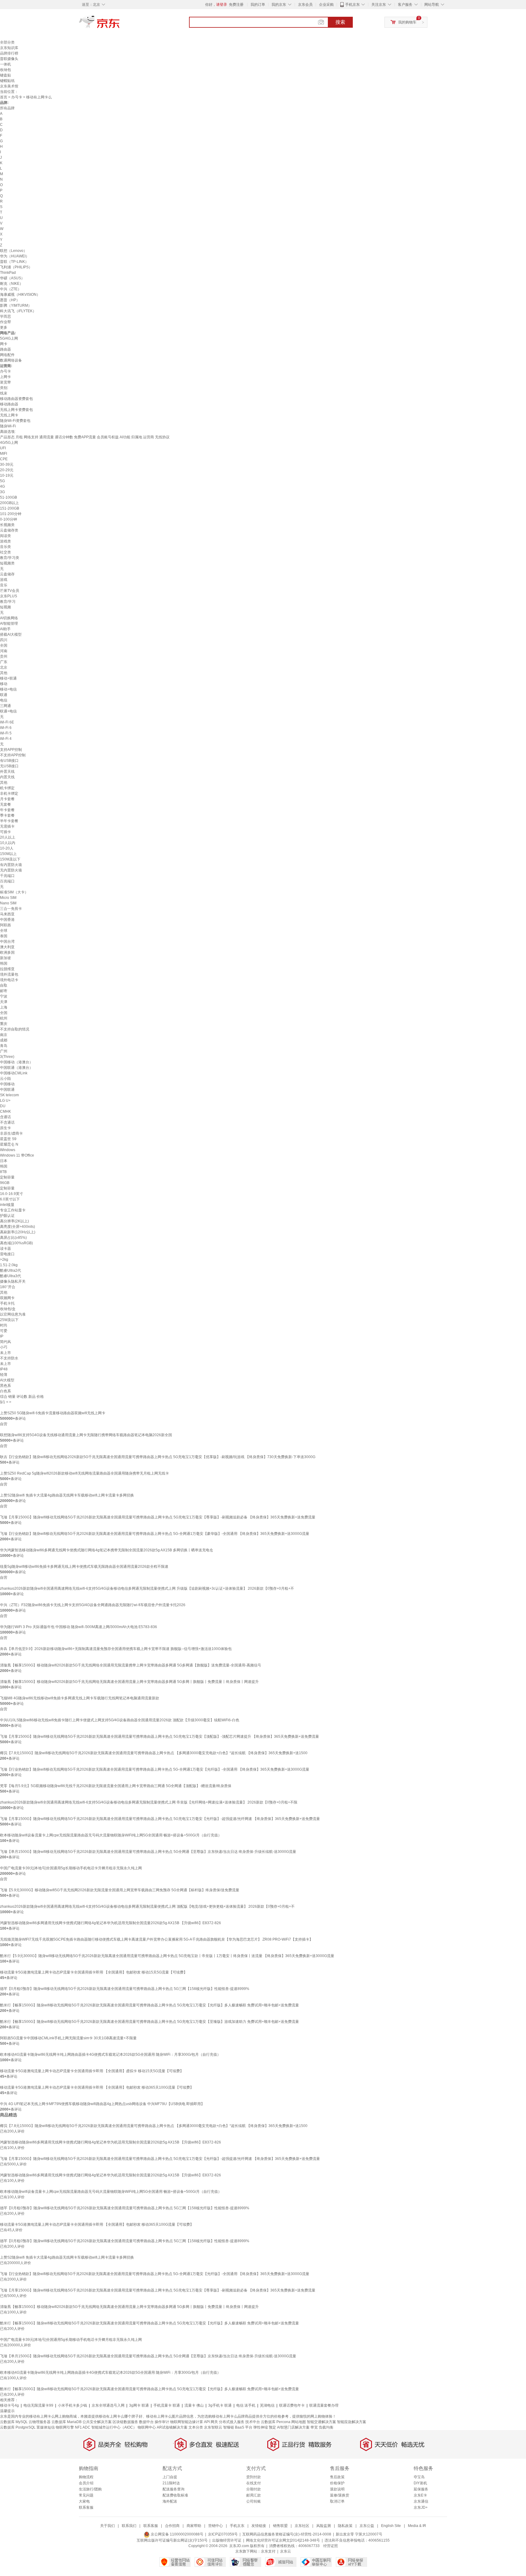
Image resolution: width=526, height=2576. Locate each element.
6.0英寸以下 (10, 1199)
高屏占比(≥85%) (13, 1238)
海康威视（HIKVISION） (20, 295)
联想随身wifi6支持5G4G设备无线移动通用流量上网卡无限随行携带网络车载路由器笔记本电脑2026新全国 (86, 1435)
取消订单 (337, 2501)
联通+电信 (8, 711)
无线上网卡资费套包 (16, 410)
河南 (4, 651)
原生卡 (5, 1128)
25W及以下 (9, 1320)
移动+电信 (8, 689)
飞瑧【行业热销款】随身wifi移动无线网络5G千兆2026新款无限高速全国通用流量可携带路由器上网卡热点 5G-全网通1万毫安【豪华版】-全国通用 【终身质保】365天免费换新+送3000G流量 (155, 1534)
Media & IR (417, 2526)
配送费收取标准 (175, 2495)
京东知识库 (9, 48)
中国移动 (7, 1084)
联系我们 (129, 2526)
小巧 (4, 1347)
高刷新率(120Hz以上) (18, 1232)
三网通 (5, 706)
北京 (4, 667)
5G (2, 481)
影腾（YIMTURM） (16, 306)
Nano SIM (8, 903)
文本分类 (196, 2427)
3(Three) (7, 1057)
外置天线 (7, 772)
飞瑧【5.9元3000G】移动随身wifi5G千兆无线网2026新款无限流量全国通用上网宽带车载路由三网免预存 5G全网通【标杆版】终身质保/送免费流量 (120, 1890)
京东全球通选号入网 (108, 2405)
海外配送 (170, 2501)
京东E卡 (420, 2495)
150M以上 (8, 854)
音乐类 (5, 547)
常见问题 (86, 2495)
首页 (4, 97)
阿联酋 (5, 925)
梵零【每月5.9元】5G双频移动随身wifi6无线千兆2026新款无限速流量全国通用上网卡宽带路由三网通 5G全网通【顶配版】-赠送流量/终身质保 (116, 1786)
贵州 (4, 656)
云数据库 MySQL (14, 2422)
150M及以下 (10, 859)
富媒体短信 (46, 2427)
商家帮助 (194, 2526)
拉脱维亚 (7, 969)
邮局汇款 (254, 2495)
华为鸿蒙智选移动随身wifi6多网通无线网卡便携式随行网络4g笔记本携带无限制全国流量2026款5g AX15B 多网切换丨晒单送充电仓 (107, 1550)
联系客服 (86, 2507)
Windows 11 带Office (17, 1155)
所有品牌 (7, 108)
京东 (120, 24)
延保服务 (421, 2489)
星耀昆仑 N (9, 1144)
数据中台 (146, 2422)
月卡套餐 (7, 799)
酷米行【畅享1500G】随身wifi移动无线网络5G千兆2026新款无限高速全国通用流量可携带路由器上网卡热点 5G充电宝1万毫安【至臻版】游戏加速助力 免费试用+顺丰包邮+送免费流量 (149, 2022)
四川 (4, 640)
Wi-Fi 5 (6, 733)
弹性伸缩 (261, 2427)
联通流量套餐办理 (324, 2405)
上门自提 (170, 2477)
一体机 (5, 64)
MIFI (4, 454)
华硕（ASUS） (12, 278)
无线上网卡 (9, 415)
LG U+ (5, 1101)
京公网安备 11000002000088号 (177, 2534)
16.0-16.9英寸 (12, 1194)
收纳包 (5, 70)
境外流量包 (9, 974)
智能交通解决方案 (321, 2422)
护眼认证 (7, 1216)
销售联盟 (280, 2526)
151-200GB (10, 508)
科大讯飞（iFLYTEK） (18, 311)
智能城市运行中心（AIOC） (114, 2427)
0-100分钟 (9, 519)
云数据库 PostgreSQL (18, 2427)
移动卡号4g (9, 2405)
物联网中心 (147, 2427)
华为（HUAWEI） (15, 256)
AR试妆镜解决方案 (172, 2427)
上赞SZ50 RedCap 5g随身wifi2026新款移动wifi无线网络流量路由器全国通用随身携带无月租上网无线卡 (84, 1473)
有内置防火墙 (11, 865)
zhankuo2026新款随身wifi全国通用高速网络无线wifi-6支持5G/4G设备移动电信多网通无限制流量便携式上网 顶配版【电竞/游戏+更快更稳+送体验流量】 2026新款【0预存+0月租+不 (147, 1906)
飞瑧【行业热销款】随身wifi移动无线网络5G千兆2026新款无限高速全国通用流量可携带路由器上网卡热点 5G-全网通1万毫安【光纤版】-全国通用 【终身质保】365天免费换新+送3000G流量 (155, 1769)
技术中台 (253, 2422)
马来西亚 (7, 914)
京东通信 (421, 2501)
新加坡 (5, 958)
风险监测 (324, 2526)
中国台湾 (7, 942)
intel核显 (7, 1205)
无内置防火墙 (11, 870)
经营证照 (331, 2546)
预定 (272, 2427)
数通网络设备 (11, 360)
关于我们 (107, 2526)
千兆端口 (7, 876)
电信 (4, 700)
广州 (4, 1051)
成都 (4, 1040)
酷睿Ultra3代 (11, 1276)
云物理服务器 (40, 2422)
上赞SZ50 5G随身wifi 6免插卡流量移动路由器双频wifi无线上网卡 (53, 1413)
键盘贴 (5, 75)
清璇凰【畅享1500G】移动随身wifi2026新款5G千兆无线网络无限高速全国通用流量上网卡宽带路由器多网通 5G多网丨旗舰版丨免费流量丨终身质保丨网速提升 (129, 1682)
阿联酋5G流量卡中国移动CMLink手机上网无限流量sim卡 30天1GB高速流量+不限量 (68, 2038)
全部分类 (7, 42)
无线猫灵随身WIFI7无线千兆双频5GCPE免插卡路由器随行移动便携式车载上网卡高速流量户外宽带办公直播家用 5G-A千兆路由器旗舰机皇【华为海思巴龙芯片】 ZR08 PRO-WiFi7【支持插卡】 (156, 1939)
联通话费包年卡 (292, 2405)
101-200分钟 (11, 514)
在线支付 (254, 2483)
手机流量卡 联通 (167, 2405)
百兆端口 (7, 881)
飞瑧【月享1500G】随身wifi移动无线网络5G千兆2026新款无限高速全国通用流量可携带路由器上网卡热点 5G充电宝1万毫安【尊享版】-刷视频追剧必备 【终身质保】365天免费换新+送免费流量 (158, 1517)
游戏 (4, 580)
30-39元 (7, 465)
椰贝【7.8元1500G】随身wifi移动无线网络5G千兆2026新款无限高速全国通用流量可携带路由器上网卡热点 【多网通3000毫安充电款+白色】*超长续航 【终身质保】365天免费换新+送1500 (154, 1753)
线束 (4, 393)
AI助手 (5, 629)
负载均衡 (326, 2427)
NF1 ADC (83, 2427)
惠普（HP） (10, 300)
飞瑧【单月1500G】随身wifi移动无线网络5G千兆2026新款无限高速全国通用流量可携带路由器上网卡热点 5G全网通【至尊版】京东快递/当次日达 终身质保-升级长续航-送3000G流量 (148, 1852)
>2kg (4, 1260)
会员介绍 (86, 2483)
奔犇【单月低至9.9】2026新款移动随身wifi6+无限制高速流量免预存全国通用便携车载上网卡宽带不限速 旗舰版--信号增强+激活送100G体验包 (116, 1649)
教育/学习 (8, 602)
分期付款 (254, 2489)
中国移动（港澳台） (16, 1062)
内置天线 (7, 777)
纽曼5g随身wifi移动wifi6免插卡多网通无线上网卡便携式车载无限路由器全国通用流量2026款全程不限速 (84, 1567)
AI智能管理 (9, 624)
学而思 (5, 316)
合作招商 (172, 2526)
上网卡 (5, 377)
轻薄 (4, 1375)
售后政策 (337, 2477)
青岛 (4, 1046)
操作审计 (162, 2422)
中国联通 (7, 1090)
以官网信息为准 (13, 1314)
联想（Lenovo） (14, 251)
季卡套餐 (7, 815)
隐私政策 (345, 2526)
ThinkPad (8, 273)
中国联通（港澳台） (16, 1068)
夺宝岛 (419, 2477)
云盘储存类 (9, 530)
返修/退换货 (340, 2495)
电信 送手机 (246, 2405)
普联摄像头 (9, 59)
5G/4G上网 (9, 338)
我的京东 (279, 5)
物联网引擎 (65, 2427)
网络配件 (7, 355)
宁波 (4, 996)
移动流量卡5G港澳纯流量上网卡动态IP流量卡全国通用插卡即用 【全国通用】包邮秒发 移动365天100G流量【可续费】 (97, 2087)
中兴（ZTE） (11, 289)
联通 (4, 695)
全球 (4, 931)
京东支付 (268, 2551)
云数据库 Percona (276, 2422)
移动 (4, 684)
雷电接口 (7, 1254)
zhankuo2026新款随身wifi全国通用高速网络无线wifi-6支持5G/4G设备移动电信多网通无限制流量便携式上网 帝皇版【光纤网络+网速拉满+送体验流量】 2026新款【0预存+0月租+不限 (149, 1802)
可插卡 (5, 832)
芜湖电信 (267, 2405)
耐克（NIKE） (12, 284)
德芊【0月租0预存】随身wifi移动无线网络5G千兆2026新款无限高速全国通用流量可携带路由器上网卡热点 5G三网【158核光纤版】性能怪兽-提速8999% (125, 1989)
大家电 (84, 2501)
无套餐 (5, 804)
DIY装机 (420, 2483)
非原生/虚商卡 (11, 1133)
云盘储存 (7, 574)
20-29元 (7, 470)
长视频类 (7, 525)
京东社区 (302, 2526)
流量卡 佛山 (194, 2405)
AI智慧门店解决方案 (293, 2427)
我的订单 (258, 5)
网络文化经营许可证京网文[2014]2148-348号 (283, 2540)
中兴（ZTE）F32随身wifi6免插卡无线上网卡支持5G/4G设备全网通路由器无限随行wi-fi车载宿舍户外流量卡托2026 (93, 1605)
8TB (3, 1172)
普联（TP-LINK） (14, 262)
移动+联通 (8, 678)
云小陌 (5, 1079)
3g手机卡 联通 (220, 2405)
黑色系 (5, 1386)
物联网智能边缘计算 (187, 2422)
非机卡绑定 (9, 793)
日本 (4, 1161)
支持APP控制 (11, 750)
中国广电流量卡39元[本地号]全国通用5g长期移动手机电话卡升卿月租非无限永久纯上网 (71, 1868)
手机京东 (352, 5)
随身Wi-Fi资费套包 (15, 421)
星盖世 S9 (8, 1139)
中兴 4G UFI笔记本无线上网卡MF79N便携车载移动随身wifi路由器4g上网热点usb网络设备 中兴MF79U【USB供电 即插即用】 (102, 2104)
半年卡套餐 (9, 821)
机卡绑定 (7, 788)
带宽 (314, 2427)
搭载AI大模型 (11, 634)
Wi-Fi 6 (6, 728)
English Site (391, 2526)
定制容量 (7, 1177)
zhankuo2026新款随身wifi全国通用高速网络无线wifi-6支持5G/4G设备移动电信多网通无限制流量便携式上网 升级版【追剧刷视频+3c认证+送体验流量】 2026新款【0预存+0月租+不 (147, 1588)
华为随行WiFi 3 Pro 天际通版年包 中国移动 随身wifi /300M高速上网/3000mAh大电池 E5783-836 (79, 1627)
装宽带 (5, 382)
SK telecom (9, 1095)
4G (2, 486)
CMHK (5, 1111)
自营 (4, 1424)
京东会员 (305, 5)
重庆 (4, 1024)
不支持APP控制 (13, 755)
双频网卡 (7, 1298)
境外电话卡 (9, 980)
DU (3, 1106)
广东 (4, 662)
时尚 (4, 1325)
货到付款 (254, 2477)
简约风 (5, 1342)
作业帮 (5, 322)
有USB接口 (9, 761)
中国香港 (7, 920)
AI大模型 (7, 1380)
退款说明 (337, 2489)
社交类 (5, 552)
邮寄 (4, 991)
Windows (8, 1150)
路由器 (5, 349)
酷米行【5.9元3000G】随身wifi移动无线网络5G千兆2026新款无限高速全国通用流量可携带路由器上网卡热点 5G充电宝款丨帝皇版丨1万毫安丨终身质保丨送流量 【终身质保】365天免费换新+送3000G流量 (167, 1956)
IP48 (4, 1369)
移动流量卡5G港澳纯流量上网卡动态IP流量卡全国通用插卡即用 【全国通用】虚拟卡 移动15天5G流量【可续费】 (92, 2071)
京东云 (286, 2551)
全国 (4, 645)
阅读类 (5, 536)
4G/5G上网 (9, 443)
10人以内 (8, 843)
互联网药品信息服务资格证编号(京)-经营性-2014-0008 (287, 2534)
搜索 (340, 22)
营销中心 (216, 2526)
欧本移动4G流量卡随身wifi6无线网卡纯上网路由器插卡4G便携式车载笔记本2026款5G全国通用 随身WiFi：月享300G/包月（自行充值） (110, 2055)
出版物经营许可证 (227, 2540)
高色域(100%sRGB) (16, 1243)
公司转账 (254, 2501)
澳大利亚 (7, 947)
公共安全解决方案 (97, 2422)
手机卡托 (7, 1303)
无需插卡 (7, 826)
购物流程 (86, 2477)
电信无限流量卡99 (38, 2405)
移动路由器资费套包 (16, 399)
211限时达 (171, 2483)
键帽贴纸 (7, 81)
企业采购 (326, 5)
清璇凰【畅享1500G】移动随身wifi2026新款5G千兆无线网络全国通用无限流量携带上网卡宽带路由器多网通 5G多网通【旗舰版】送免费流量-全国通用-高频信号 (131, 1665)
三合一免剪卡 (11, 909)
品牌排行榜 (9, 53)
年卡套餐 (7, 810)
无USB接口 (9, 766)
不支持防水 (9, 1358)
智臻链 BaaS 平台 (238, 2427)
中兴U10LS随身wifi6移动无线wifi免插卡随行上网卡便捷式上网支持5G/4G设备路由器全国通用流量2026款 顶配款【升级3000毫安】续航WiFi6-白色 (120, 1720)
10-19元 (7, 475)
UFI (3, 448)
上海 (4, 1007)
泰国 (4, 936)
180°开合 (8, 1287)
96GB (5, 1183)
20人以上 (8, 837)
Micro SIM (8, 898)
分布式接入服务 (232, 2422)
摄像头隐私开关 (13, 1281)
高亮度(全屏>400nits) (18, 1227)
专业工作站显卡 (13, 1210)
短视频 (5, 607)
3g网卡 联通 (139, 2405)
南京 (4, 1035)
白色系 (5, 1391)
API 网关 (211, 2422)
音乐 (4, 585)
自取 (4, 985)
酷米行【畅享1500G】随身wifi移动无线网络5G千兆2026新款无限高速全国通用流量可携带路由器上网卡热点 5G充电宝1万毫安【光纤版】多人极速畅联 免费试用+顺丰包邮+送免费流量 (149, 2005)
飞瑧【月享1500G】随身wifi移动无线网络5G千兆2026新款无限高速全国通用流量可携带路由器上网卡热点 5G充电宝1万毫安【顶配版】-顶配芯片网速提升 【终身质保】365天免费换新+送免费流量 (160, 1737)
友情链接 (259, 2526)
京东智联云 (213, 2427)
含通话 (5, 1117)
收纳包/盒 (8, 1309)
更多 (4, 327)
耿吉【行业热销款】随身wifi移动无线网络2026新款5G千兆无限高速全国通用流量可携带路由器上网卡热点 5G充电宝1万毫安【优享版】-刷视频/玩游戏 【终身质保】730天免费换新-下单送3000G (158, 1457)
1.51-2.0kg (9, 1265)
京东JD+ (421, 2507)
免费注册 (236, 5)
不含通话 (7, 1122)
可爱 (4, 1331)
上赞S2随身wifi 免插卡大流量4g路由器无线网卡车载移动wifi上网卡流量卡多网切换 (67, 1495)
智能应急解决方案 (352, 2422)
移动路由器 (9, 404)
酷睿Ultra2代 (11, 1270)
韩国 (4, 963)
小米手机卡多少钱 (72, 2405)
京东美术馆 (9, 86)
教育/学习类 (10, 558)
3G (2, 492)
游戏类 (5, 541)
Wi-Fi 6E (7, 722)
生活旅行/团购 (90, 2489)
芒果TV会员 (10, 591)
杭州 (4, 1018)
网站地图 (299, 2422)
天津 (4, 1002)
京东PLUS (9, 596)
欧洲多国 (7, 952)
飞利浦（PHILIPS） (16, 267)
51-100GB (9, 497)
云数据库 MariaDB (67, 2422)
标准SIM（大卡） (14, 892)
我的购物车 (407, 22)
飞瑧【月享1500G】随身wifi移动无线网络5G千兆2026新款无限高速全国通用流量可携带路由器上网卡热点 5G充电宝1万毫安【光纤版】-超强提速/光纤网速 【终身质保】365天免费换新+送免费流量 (160, 1819)
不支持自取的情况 (15, 1029)
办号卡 (17, 97)
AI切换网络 (9, 618)
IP (2, 1336)
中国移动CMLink (14, 1073)
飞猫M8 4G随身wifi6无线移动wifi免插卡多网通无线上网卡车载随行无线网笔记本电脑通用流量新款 (80, 1698)
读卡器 (5, 1249)
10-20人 (7, 848)
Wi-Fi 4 (6, 739)
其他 (4, 673)
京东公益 (367, 2526)
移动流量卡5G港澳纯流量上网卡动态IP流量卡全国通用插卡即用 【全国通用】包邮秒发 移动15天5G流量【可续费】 (94, 1972)
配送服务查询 (174, 2489)
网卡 (4, 344)
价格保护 (337, 2483)
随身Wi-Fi (8, 426)
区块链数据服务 (125, 2422)
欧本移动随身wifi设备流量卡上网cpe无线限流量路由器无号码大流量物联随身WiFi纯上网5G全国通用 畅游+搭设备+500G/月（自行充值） (111, 1835)
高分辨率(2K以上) (14, 1221)
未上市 (5, 1353)
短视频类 (7, 563)
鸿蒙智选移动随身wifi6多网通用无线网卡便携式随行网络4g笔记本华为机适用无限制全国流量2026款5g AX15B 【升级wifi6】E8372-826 (110, 1923)
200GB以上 (9, 503)
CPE (4, 459)
